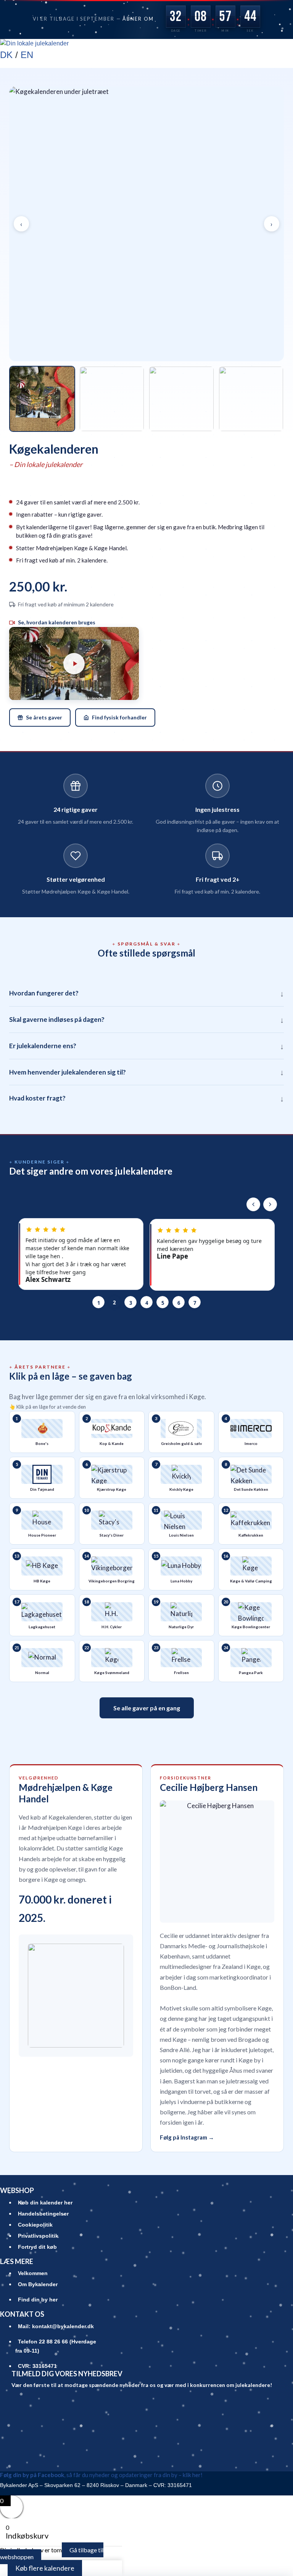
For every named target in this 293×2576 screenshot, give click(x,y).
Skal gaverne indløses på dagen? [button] (146, 1020)
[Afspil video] (74, 663)
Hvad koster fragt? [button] (146, 1098)
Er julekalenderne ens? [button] (146, 1046)
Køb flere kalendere (45, 2568)
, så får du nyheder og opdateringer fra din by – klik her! (101, 2475)
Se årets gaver (44, 717)
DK (6, 55)
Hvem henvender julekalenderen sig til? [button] (146, 1072)
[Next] (270, 1204)
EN (27, 55)
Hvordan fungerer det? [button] (146, 993)
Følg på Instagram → (187, 2137)
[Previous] (253, 1204)
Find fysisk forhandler (119, 717)
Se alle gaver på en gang (147, 1708)
